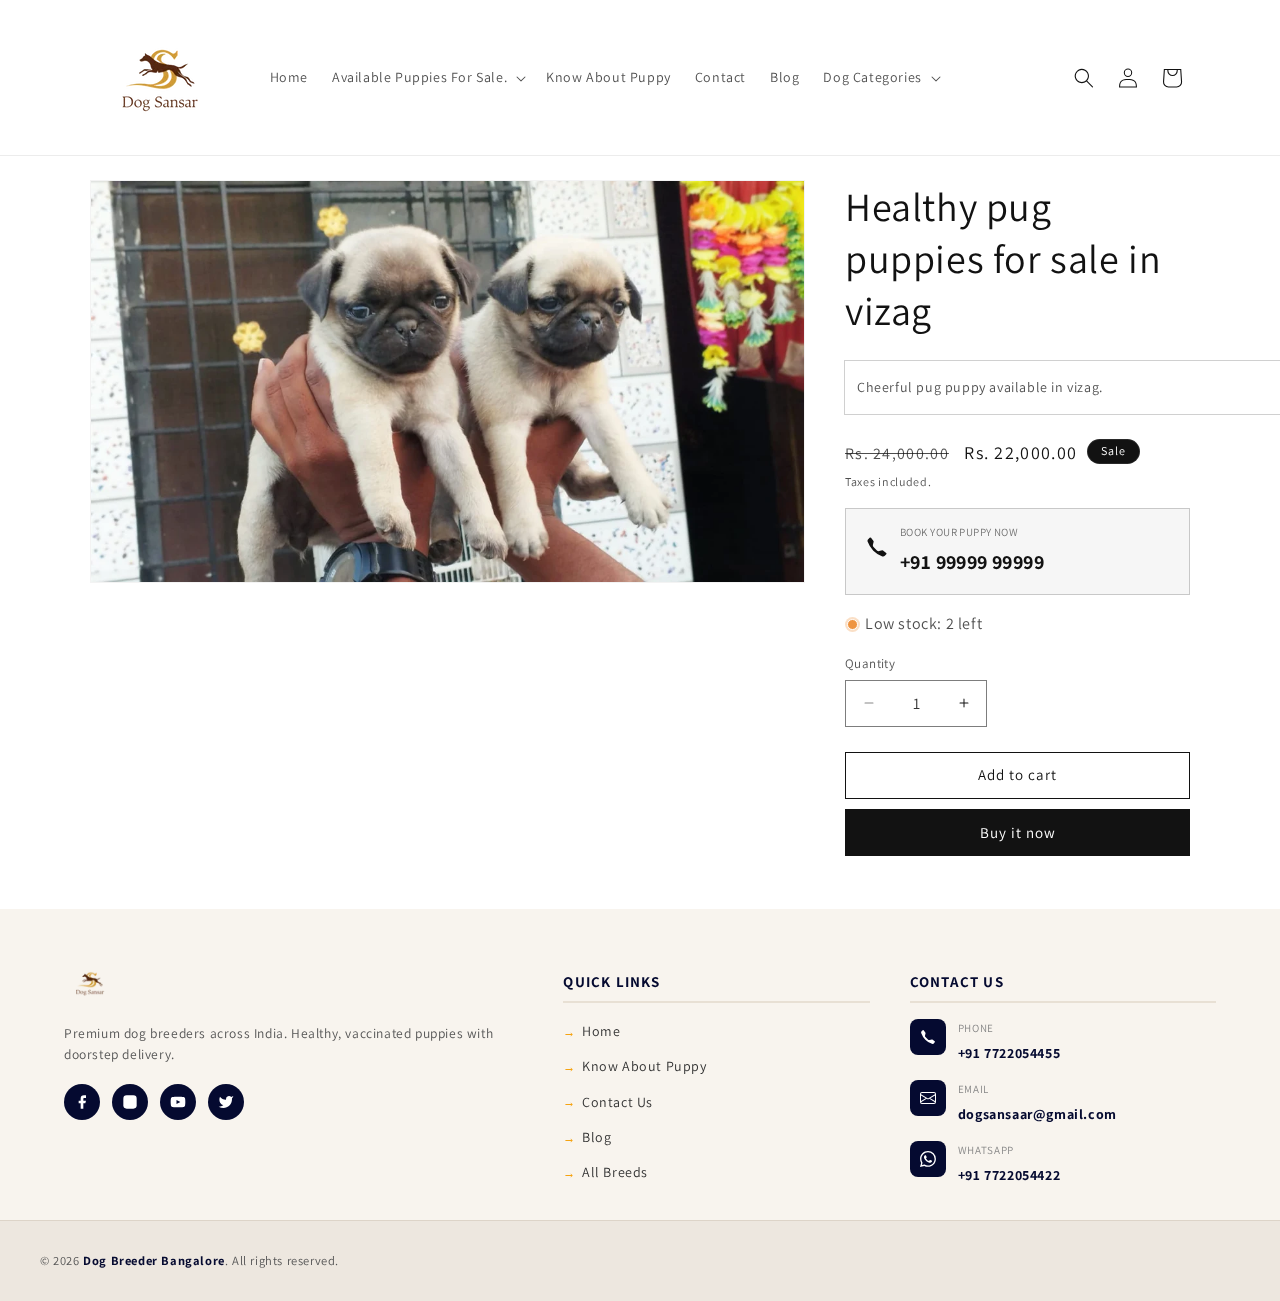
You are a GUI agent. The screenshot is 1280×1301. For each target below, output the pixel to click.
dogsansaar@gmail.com (1037, 1114)
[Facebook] (82, 1102)
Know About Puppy (644, 1066)
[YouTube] (178, 1102)
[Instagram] (130, 1102)
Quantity (870, 663)
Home (601, 1031)
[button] (427, 77)
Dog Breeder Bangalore (154, 1260)
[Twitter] (226, 1102)
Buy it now (1018, 832)
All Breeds (615, 1172)
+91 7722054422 (1009, 1175)
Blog (596, 1137)
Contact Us (617, 1102)
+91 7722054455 (1009, 1053)
